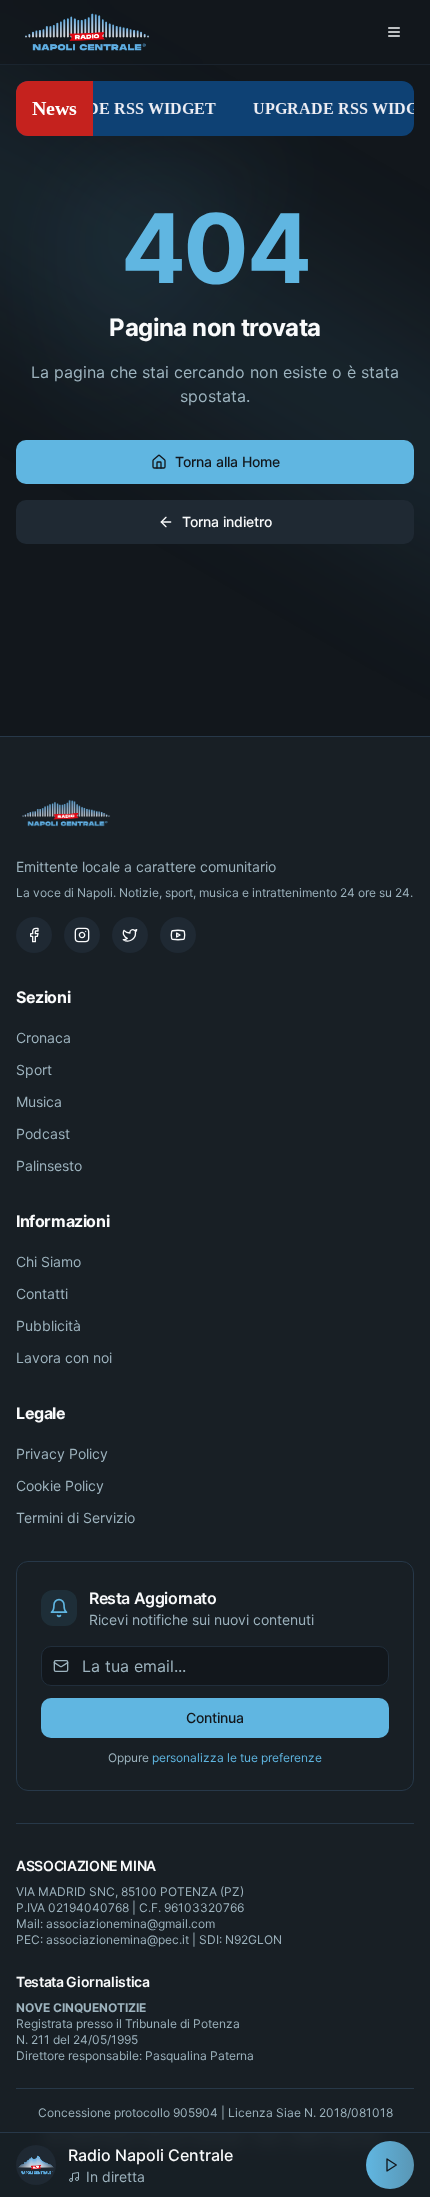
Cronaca (43, 1037)
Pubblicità (48, 1325)
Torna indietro (227, 521)
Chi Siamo (48, 1261)
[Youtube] (178, 935)
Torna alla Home (227, 461)
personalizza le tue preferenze (237, 1757)
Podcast (43, 1133)
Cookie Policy (60, 1485)
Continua (215, 1717)
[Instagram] (82, 935)
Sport (34, 1069)
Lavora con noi (64, 1357)
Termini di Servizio (75, 1517)
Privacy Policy (62, 1453)
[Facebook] (34, 935)
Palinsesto (49, 1165)
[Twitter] (130, 935)
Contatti (42, 1293)
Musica (39, 1101)
